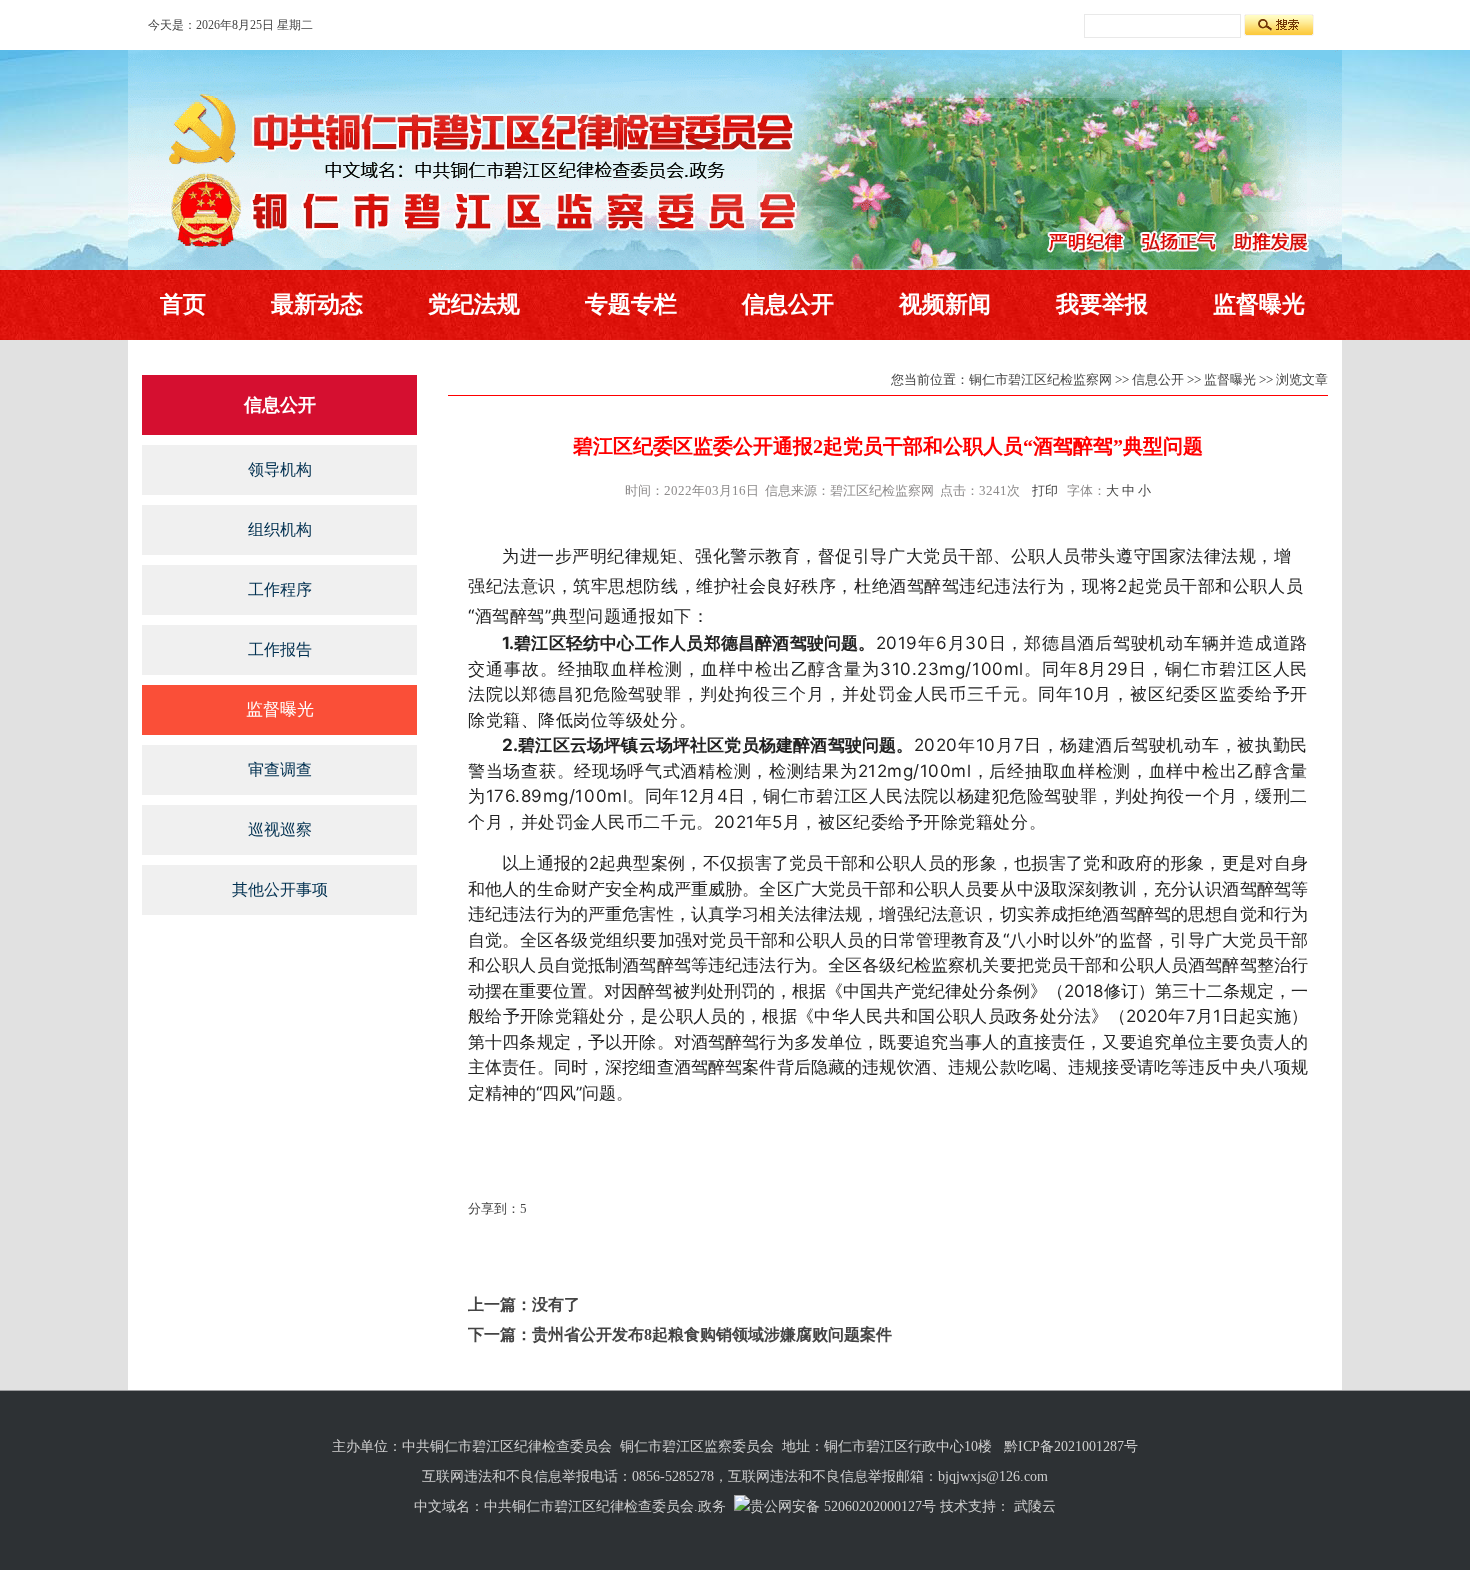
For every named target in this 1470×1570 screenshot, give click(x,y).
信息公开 (788, 304)
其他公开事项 (280, 889)
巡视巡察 (280, 829)
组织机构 (280, 529)
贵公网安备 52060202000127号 (843, 1506)
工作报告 (280, 649)
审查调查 (280, 769)
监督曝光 (1259, 304)
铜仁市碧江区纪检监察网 (1040, 379)
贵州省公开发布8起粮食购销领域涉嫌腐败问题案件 (712, 1334)
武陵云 (1035, 1506)
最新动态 (317, 304)
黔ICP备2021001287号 (1071, 1446)
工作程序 (280, 589)
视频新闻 (945, 304)
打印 (1045, 490)
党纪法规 (474, 304)
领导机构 (280, 469)
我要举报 (1102, 304)
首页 (183, 304)
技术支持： (975, 1506)
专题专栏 (631, 304)
